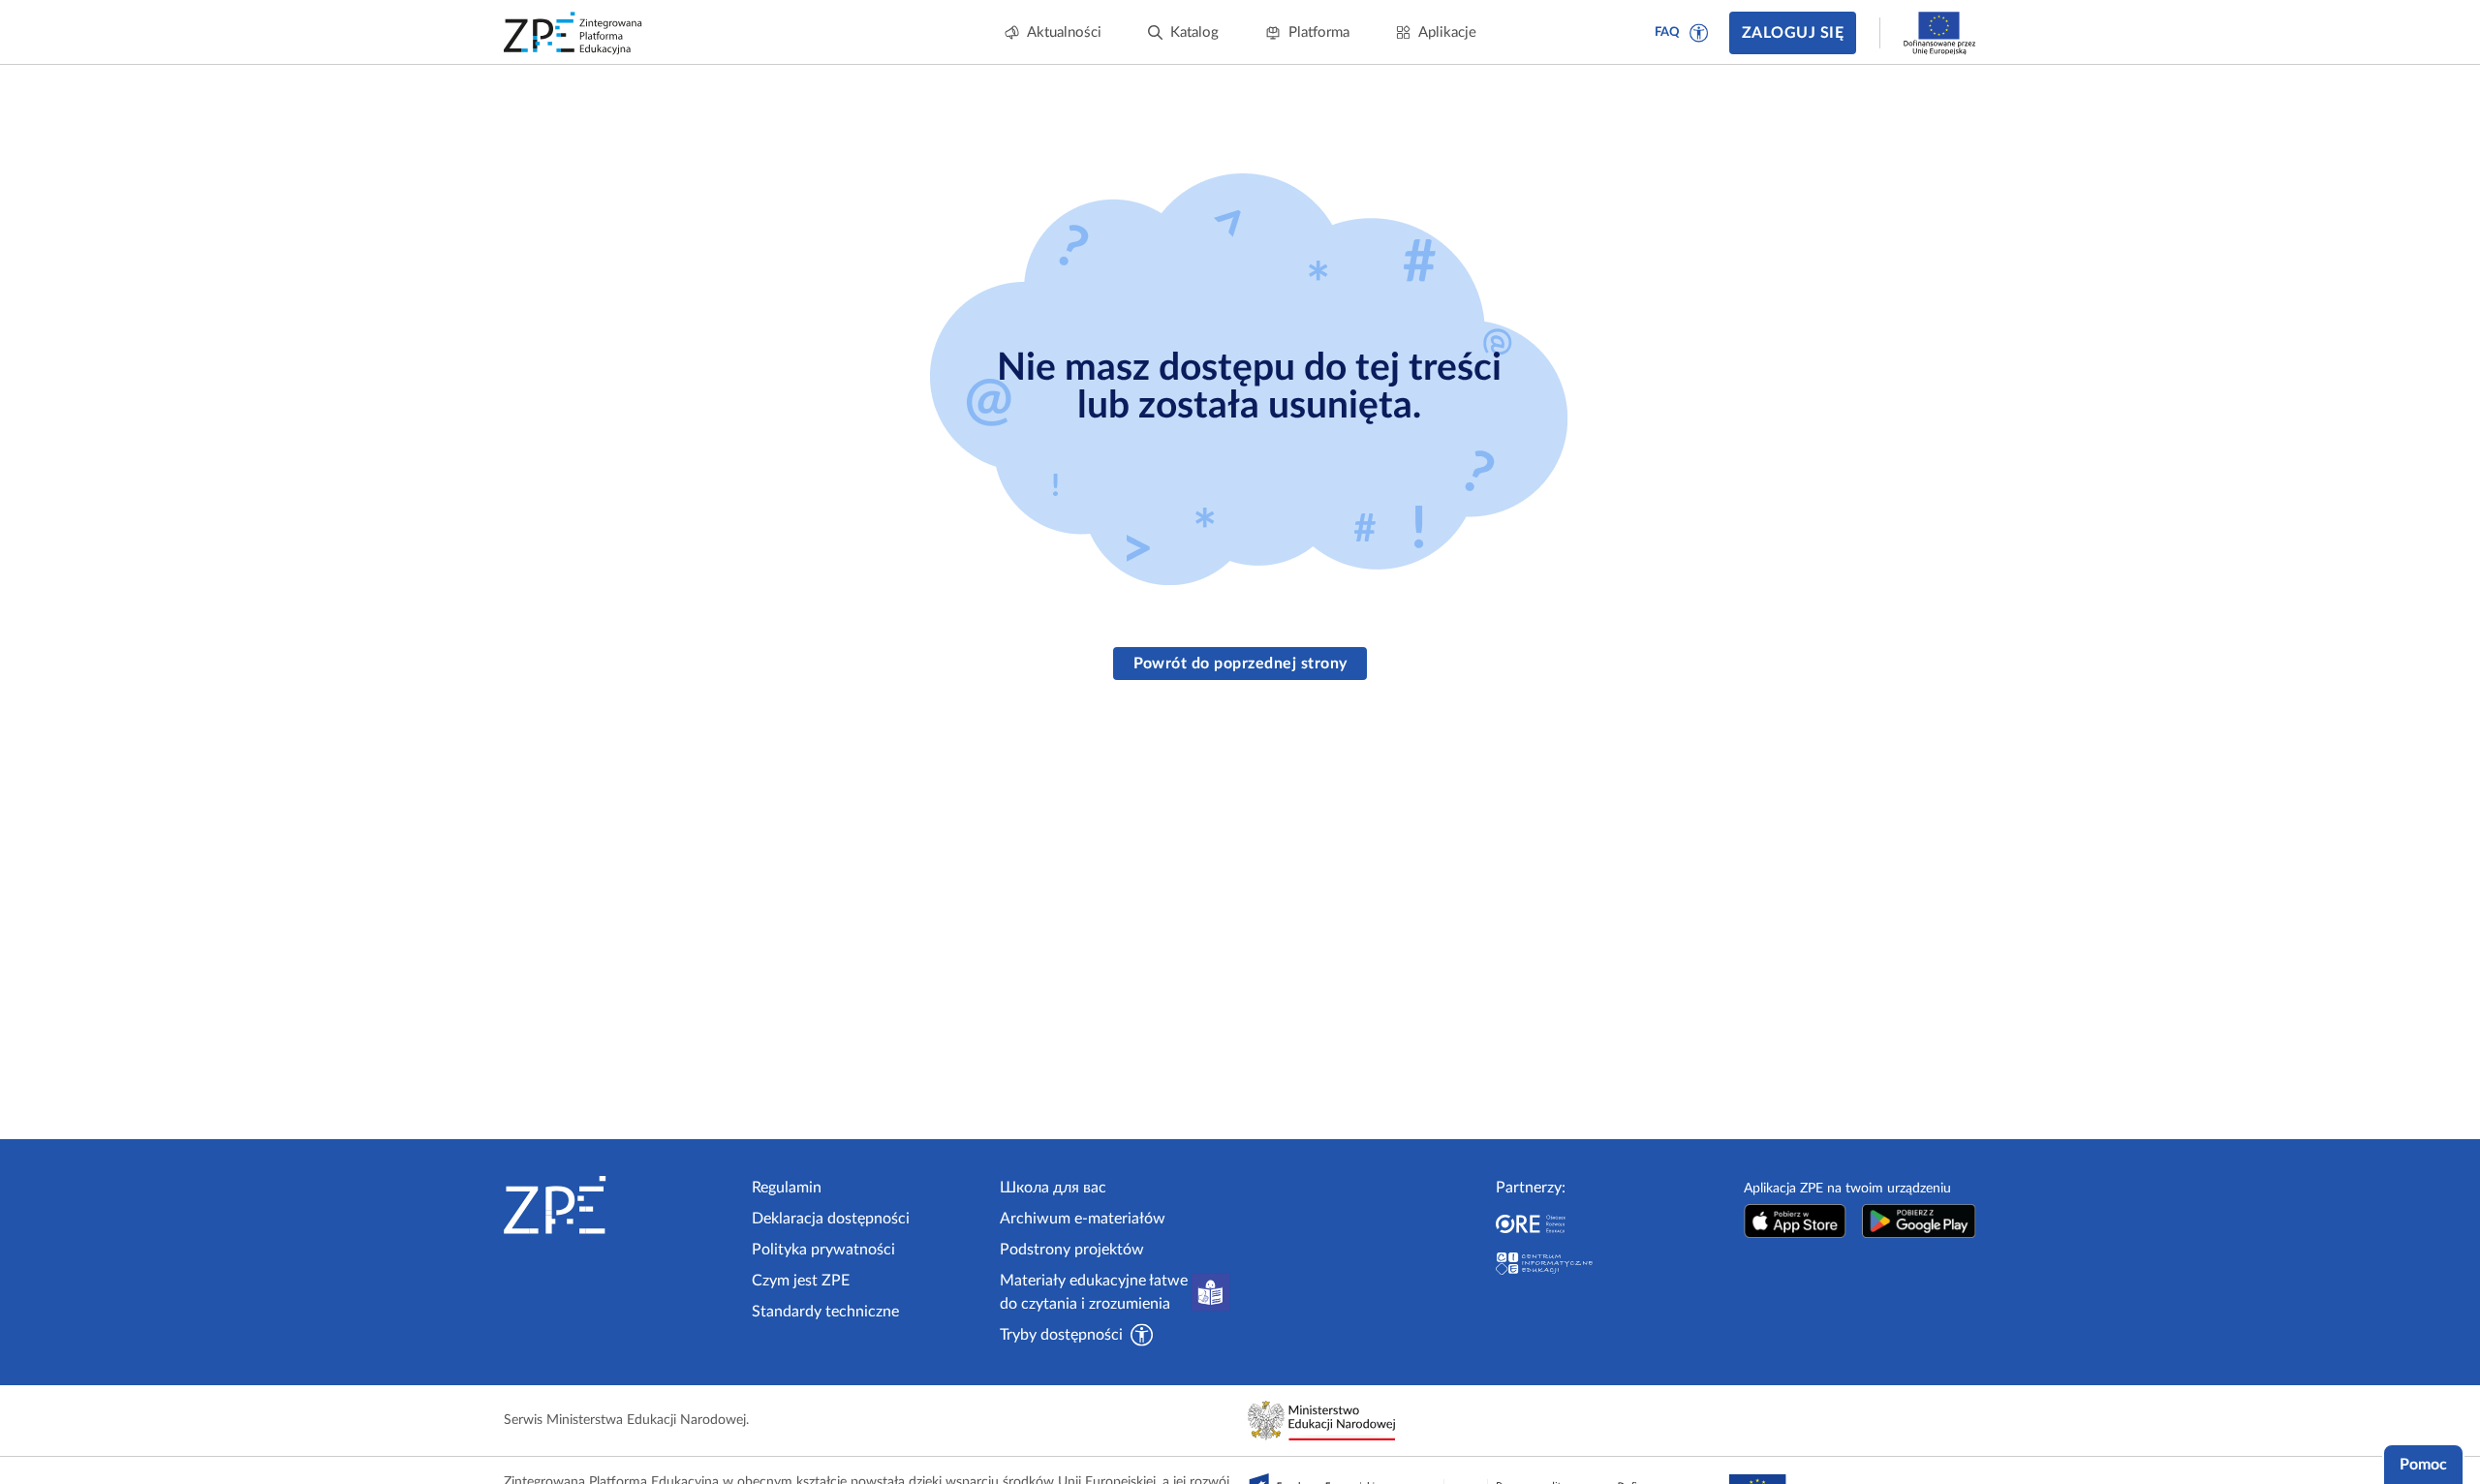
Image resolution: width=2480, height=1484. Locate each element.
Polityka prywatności (823, 1250)
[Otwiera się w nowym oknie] (1795, 1221)
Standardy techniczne (825, 1312)
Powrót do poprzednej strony (1240, 664)
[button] (1699, 33)
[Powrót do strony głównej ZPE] (573, 33)
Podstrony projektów (1072, 1250)
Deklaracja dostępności (831, 1219)
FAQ (1667, 32)
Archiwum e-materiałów (1083, 1219)
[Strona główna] (620, 1205)
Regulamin (787, 1188)
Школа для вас (1053, 1188)
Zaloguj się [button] (1793, 33)
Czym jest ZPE (801, 1281)
